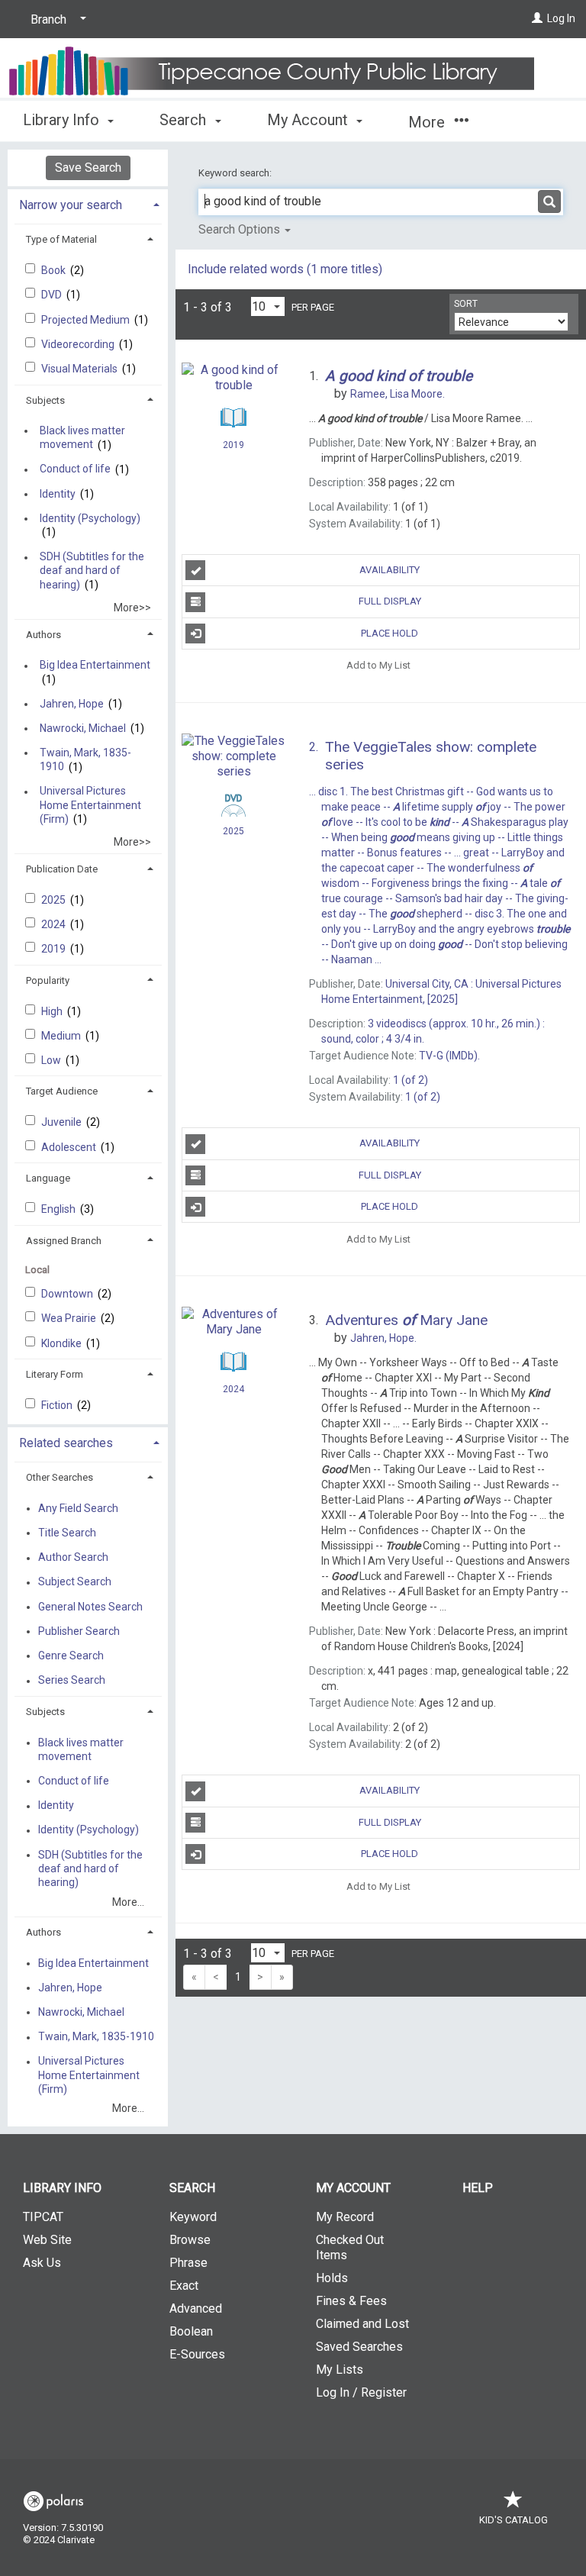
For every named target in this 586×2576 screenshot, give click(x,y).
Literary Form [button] (55, 1374)
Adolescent (70, 1147)
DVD (53, 295)
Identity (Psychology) (90, 518)
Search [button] (185, 120)
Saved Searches (359, 2347)
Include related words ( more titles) (285, 269)
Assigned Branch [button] (64, 1241)
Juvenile (63, 1122)
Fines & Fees (351, 2301)
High (53, 1011)
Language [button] (48, 1178)
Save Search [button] (88, 168)
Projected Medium (87, 320)
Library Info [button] (63, 120)
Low (52, 1060)
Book (55, 270)
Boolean (191, 2331)
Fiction (58, 1405)
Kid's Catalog (514, 2520)
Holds (332, 2278)
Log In (561, 18)
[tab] (88, 203)
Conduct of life (75, 469)
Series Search (72, 1681)
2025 (55, 900)
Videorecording (79, 344)
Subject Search (75, 1582)
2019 (55, 949)
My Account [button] (309, 120)
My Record (345, 2217)
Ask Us (42, 2263)
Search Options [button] (241, 229)
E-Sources (197, 2354)
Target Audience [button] (62, 1091)
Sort (466, 304)
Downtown (68, 1294)
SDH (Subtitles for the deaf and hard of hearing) (92, 571)
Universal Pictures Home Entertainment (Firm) (90, 805)
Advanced (196, 2308)
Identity (58, 494)
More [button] (428, 122)
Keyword (193, 2217)
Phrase (188, 2263)
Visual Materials (80, 369)
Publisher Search (79, 1631)
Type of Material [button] (61, 239)
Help (478, 2188)
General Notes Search (90, 1607)
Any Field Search (78, 1508)
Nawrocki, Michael (83, 728)
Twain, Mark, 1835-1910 (85, 759)
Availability (390, 570)
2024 (55, 924)
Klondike (63, 1343)
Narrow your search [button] (71, 205)
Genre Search (71, 1656)
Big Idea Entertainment (95, 666)
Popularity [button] (48, 980)
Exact (184, 2286)
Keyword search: (236, 173)
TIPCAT (43, 2217)
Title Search (67, 1533)
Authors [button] (43, 635)
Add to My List (378, 665)
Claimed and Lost (362, 2324)
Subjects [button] (45, 400)
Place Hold (390, 633)
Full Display (390, 601)
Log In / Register (361, 2392)
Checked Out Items (350, 2247)
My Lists (340, 2370)
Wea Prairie (70, 1318)
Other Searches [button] (60, 1477)
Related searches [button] (66, 1443)
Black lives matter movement (82, 437)
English (60, 1209)
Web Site (47, 2240)
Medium (62, 1036)
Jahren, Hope (72, 704)
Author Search (73, 1558)
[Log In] (537, 18)
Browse (190, 2240)
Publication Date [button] (62, 869)
